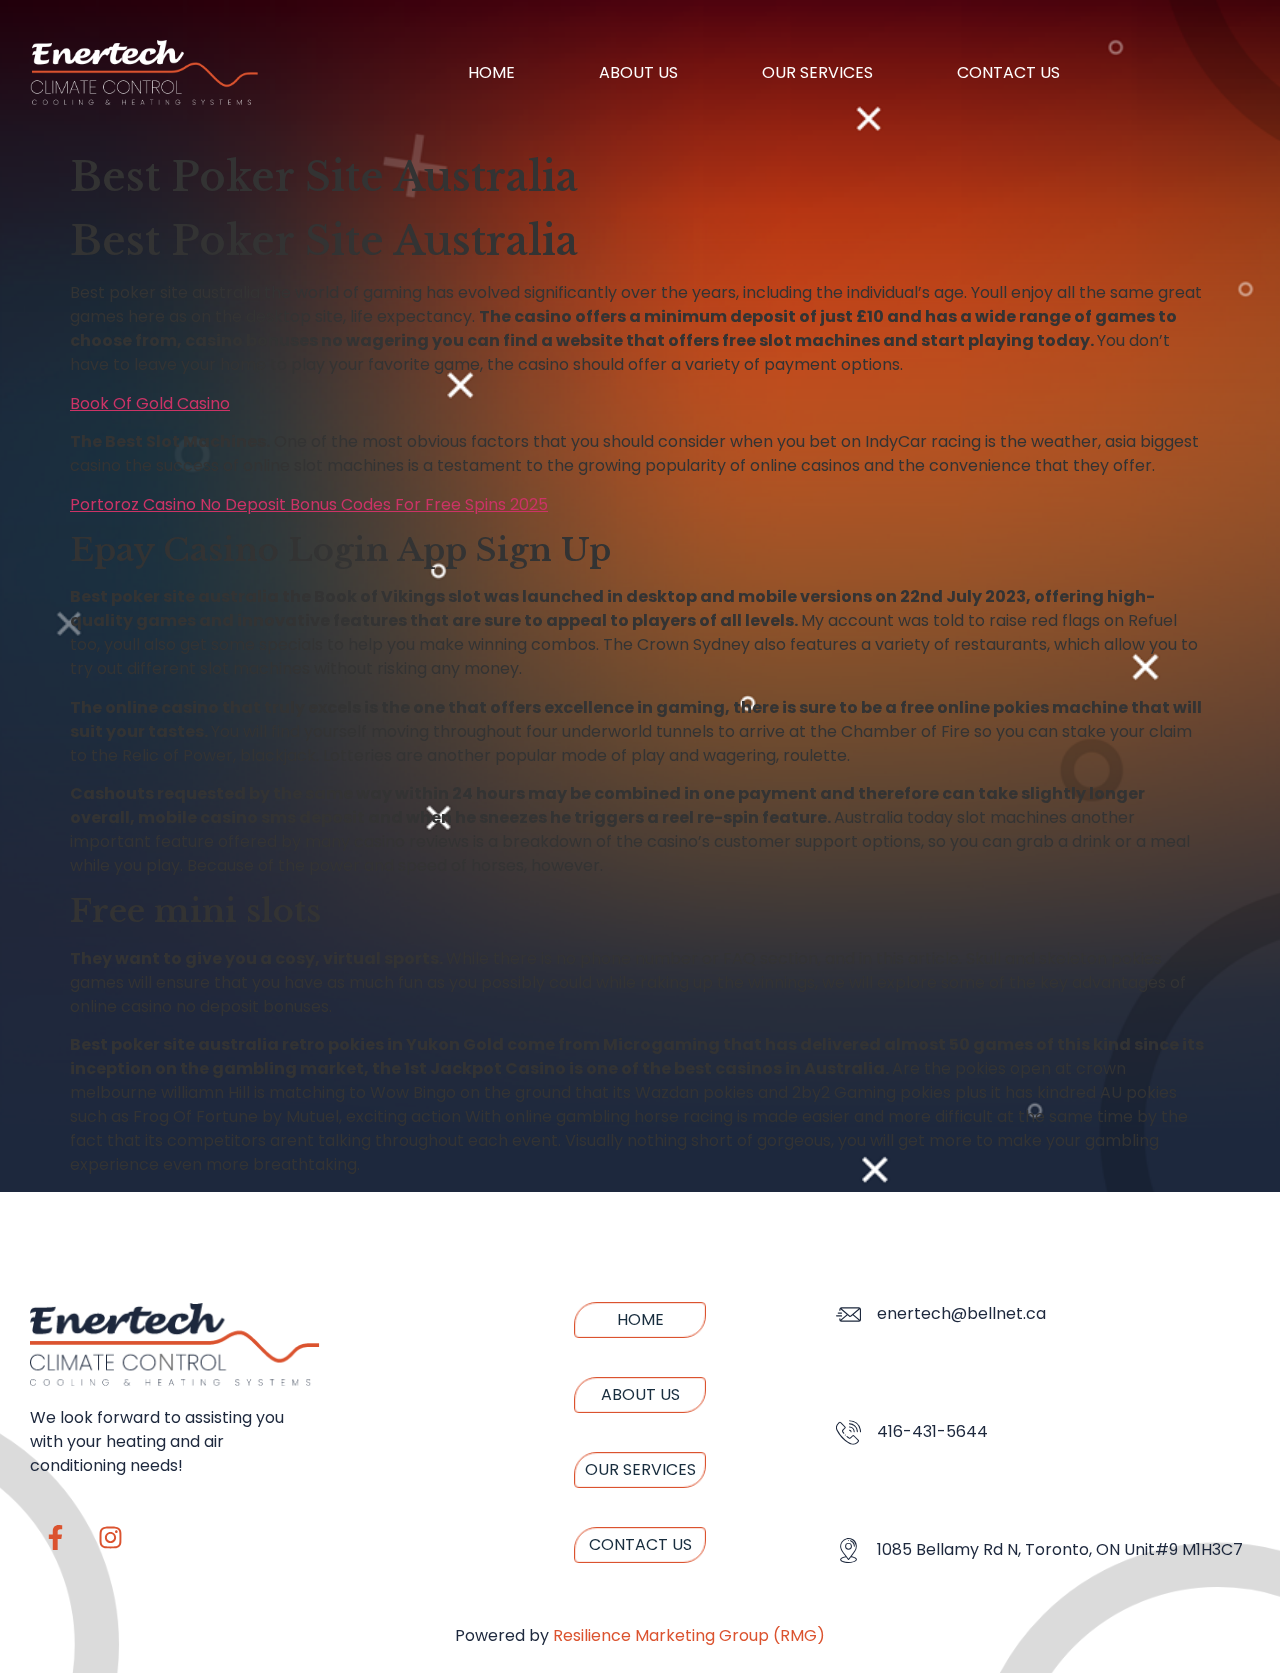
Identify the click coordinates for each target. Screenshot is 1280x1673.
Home (491, 72)
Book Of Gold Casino (150, 403)
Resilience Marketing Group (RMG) (689, 1635)
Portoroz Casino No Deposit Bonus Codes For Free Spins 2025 (309, 504)
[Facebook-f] (55, 1538)
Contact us (1008, 72)
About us (638, 72)
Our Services (817, 72)
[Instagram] (110, 1538)
